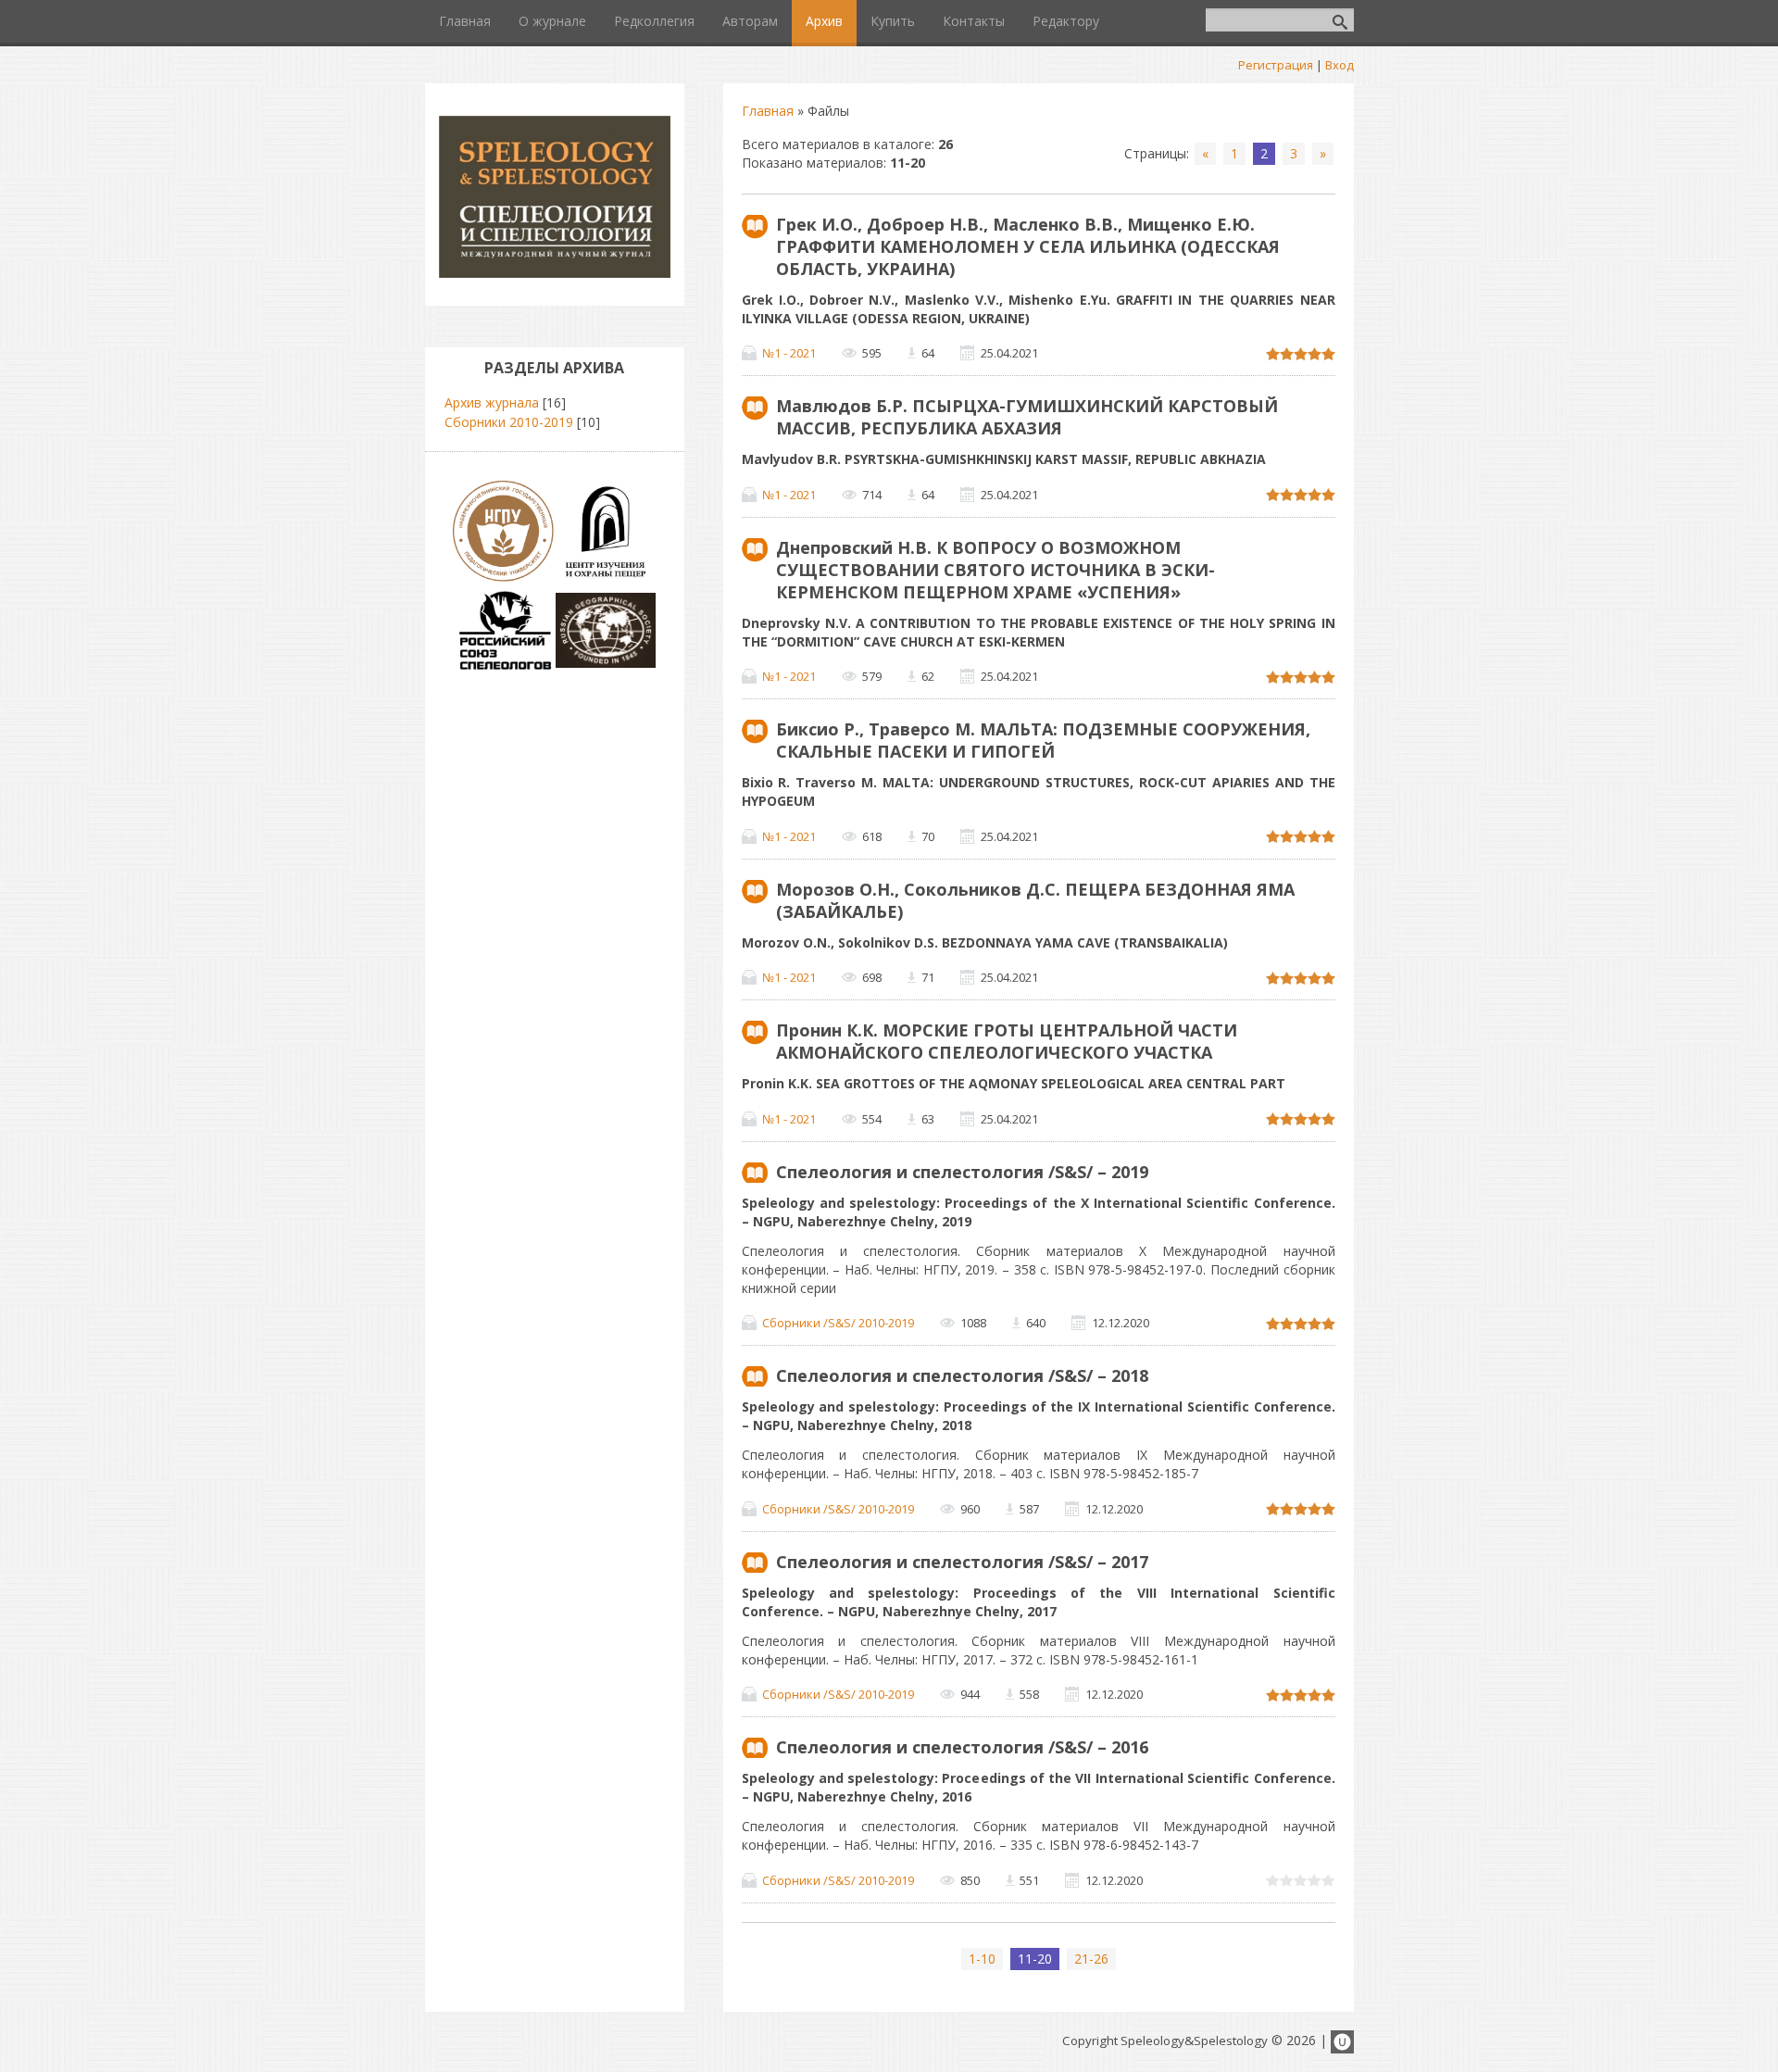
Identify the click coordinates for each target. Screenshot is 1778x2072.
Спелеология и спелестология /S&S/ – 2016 (962, 1747)
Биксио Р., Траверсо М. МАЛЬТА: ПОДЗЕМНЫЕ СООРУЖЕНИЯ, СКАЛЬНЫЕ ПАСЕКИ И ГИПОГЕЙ (1043, 740)
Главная (768, 111)
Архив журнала (492, 402)
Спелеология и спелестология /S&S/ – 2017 (962, 1562)
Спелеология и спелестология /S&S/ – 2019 (962, 1172)
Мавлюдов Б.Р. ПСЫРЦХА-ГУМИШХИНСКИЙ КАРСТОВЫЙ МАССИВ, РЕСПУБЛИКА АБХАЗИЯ (1027, 417)
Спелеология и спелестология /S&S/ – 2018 (962, 1375)
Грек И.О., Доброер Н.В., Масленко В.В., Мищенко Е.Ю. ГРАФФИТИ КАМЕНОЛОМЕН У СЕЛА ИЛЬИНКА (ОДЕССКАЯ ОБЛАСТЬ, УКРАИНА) (1028, 246)
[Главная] (555, 273)
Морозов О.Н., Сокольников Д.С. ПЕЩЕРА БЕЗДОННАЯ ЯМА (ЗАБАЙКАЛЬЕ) (1035, 900)
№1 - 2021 (789, 353)
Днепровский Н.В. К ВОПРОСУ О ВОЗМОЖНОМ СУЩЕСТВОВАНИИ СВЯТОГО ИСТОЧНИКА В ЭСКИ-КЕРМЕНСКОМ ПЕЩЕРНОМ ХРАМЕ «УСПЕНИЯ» (995, 570)
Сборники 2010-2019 (509, 422)
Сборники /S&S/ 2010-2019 (838, 1323)
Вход (1340, 65)
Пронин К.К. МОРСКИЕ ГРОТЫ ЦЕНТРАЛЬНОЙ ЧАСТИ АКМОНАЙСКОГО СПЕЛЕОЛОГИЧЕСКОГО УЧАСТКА (1007, 1041)
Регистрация (1276, 65)
